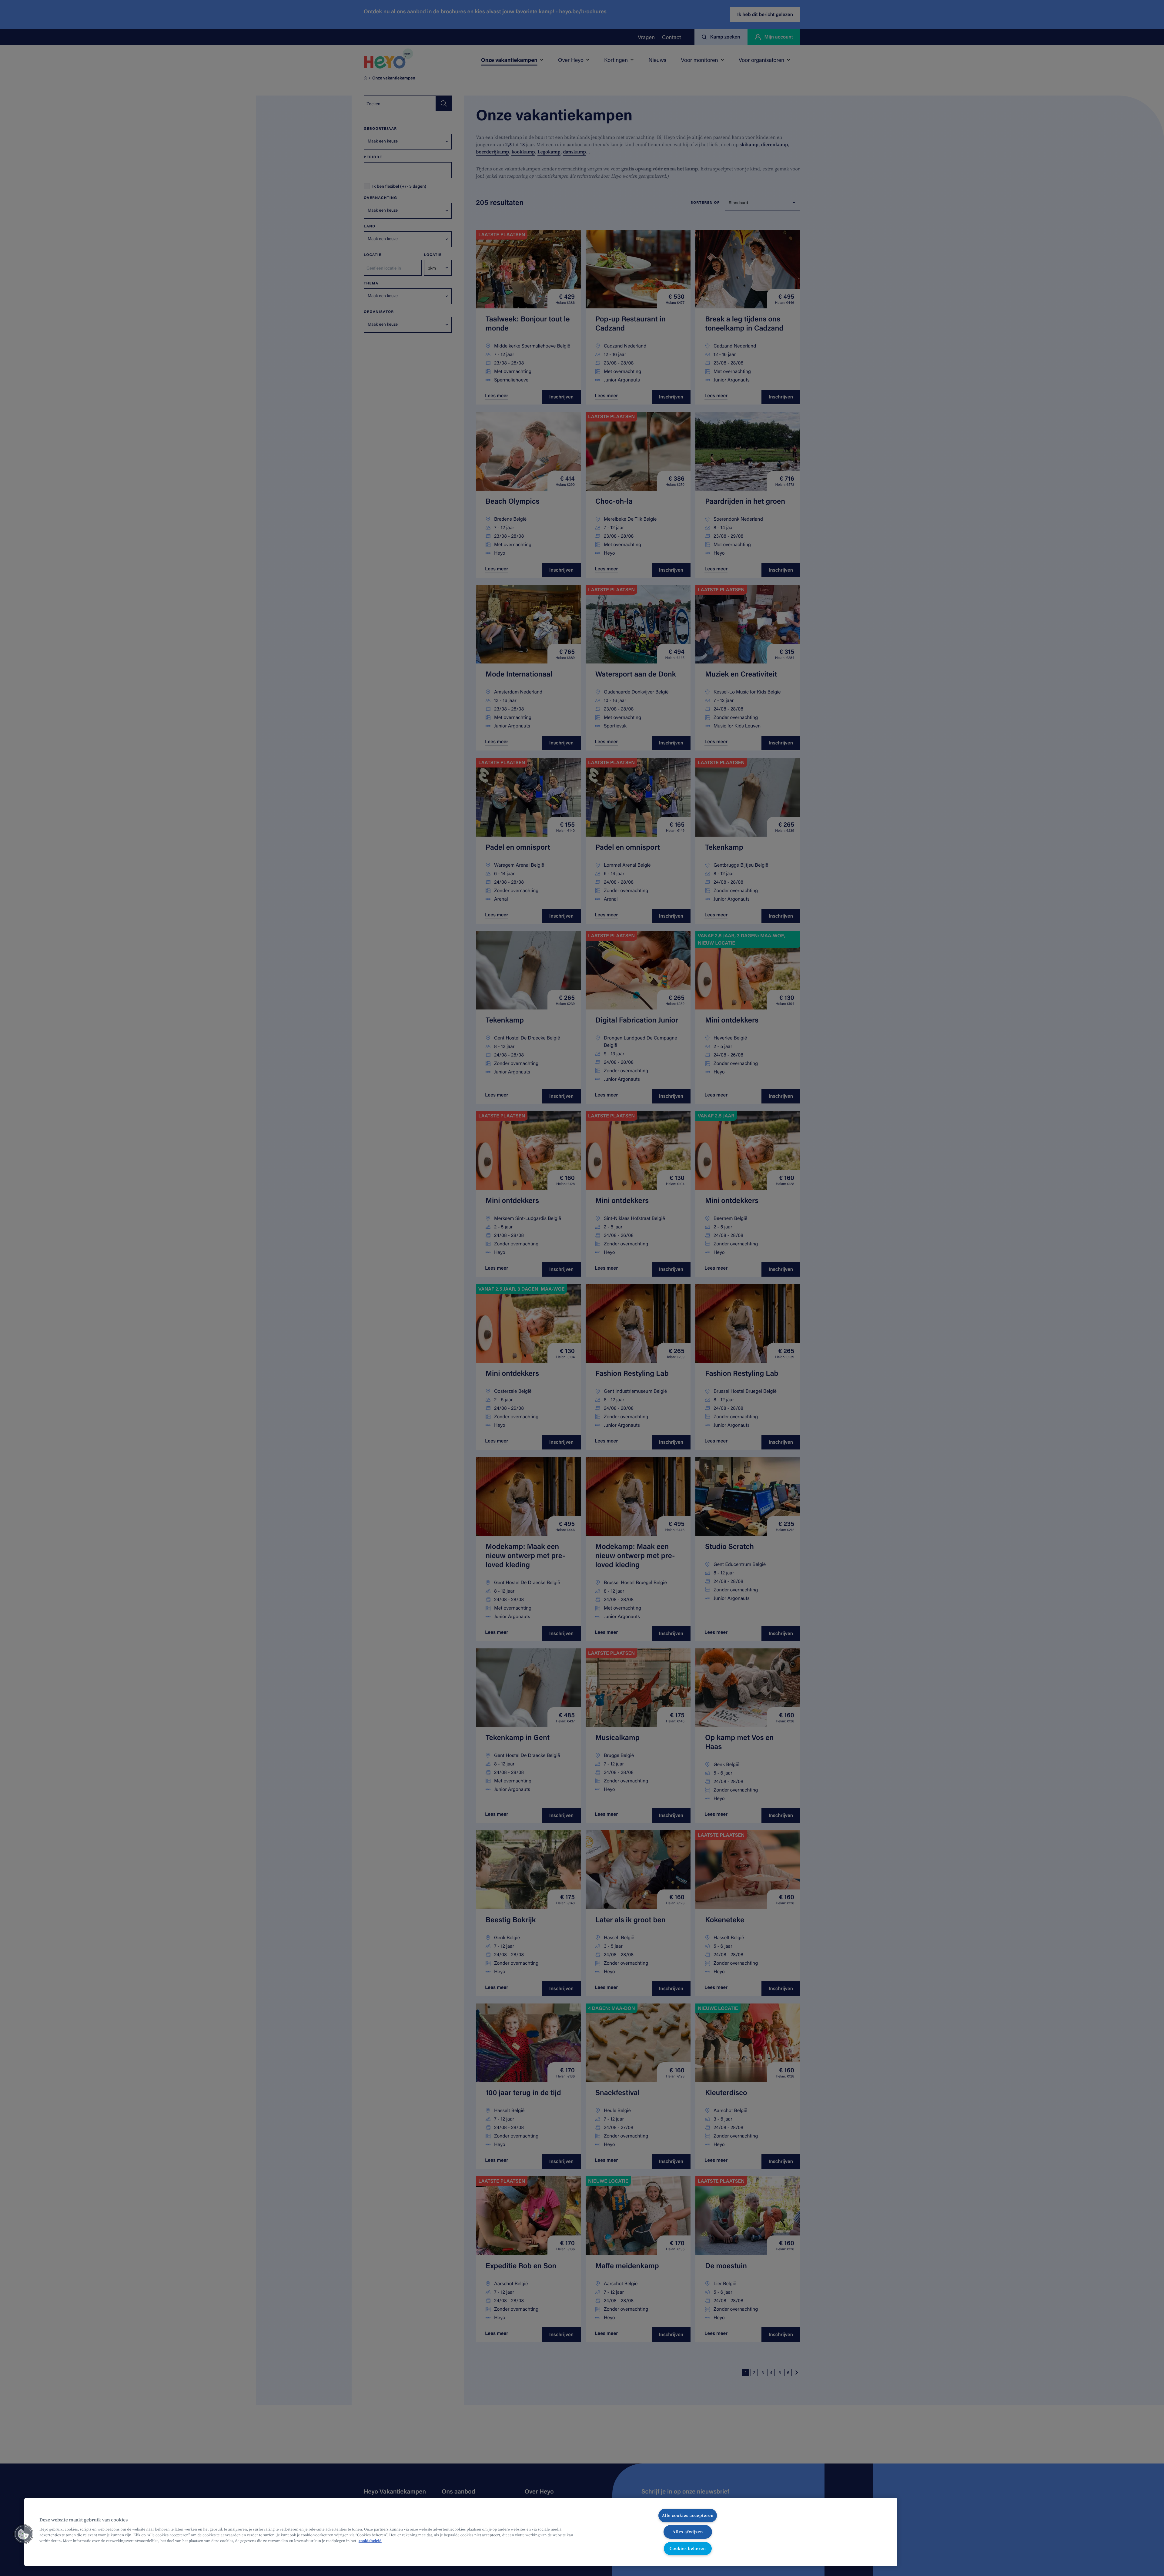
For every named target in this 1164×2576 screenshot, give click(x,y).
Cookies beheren (688, 2548)
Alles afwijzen (688, 2532)
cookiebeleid (370, 2541)
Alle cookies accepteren (688, 2515)
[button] (23, 2534)
